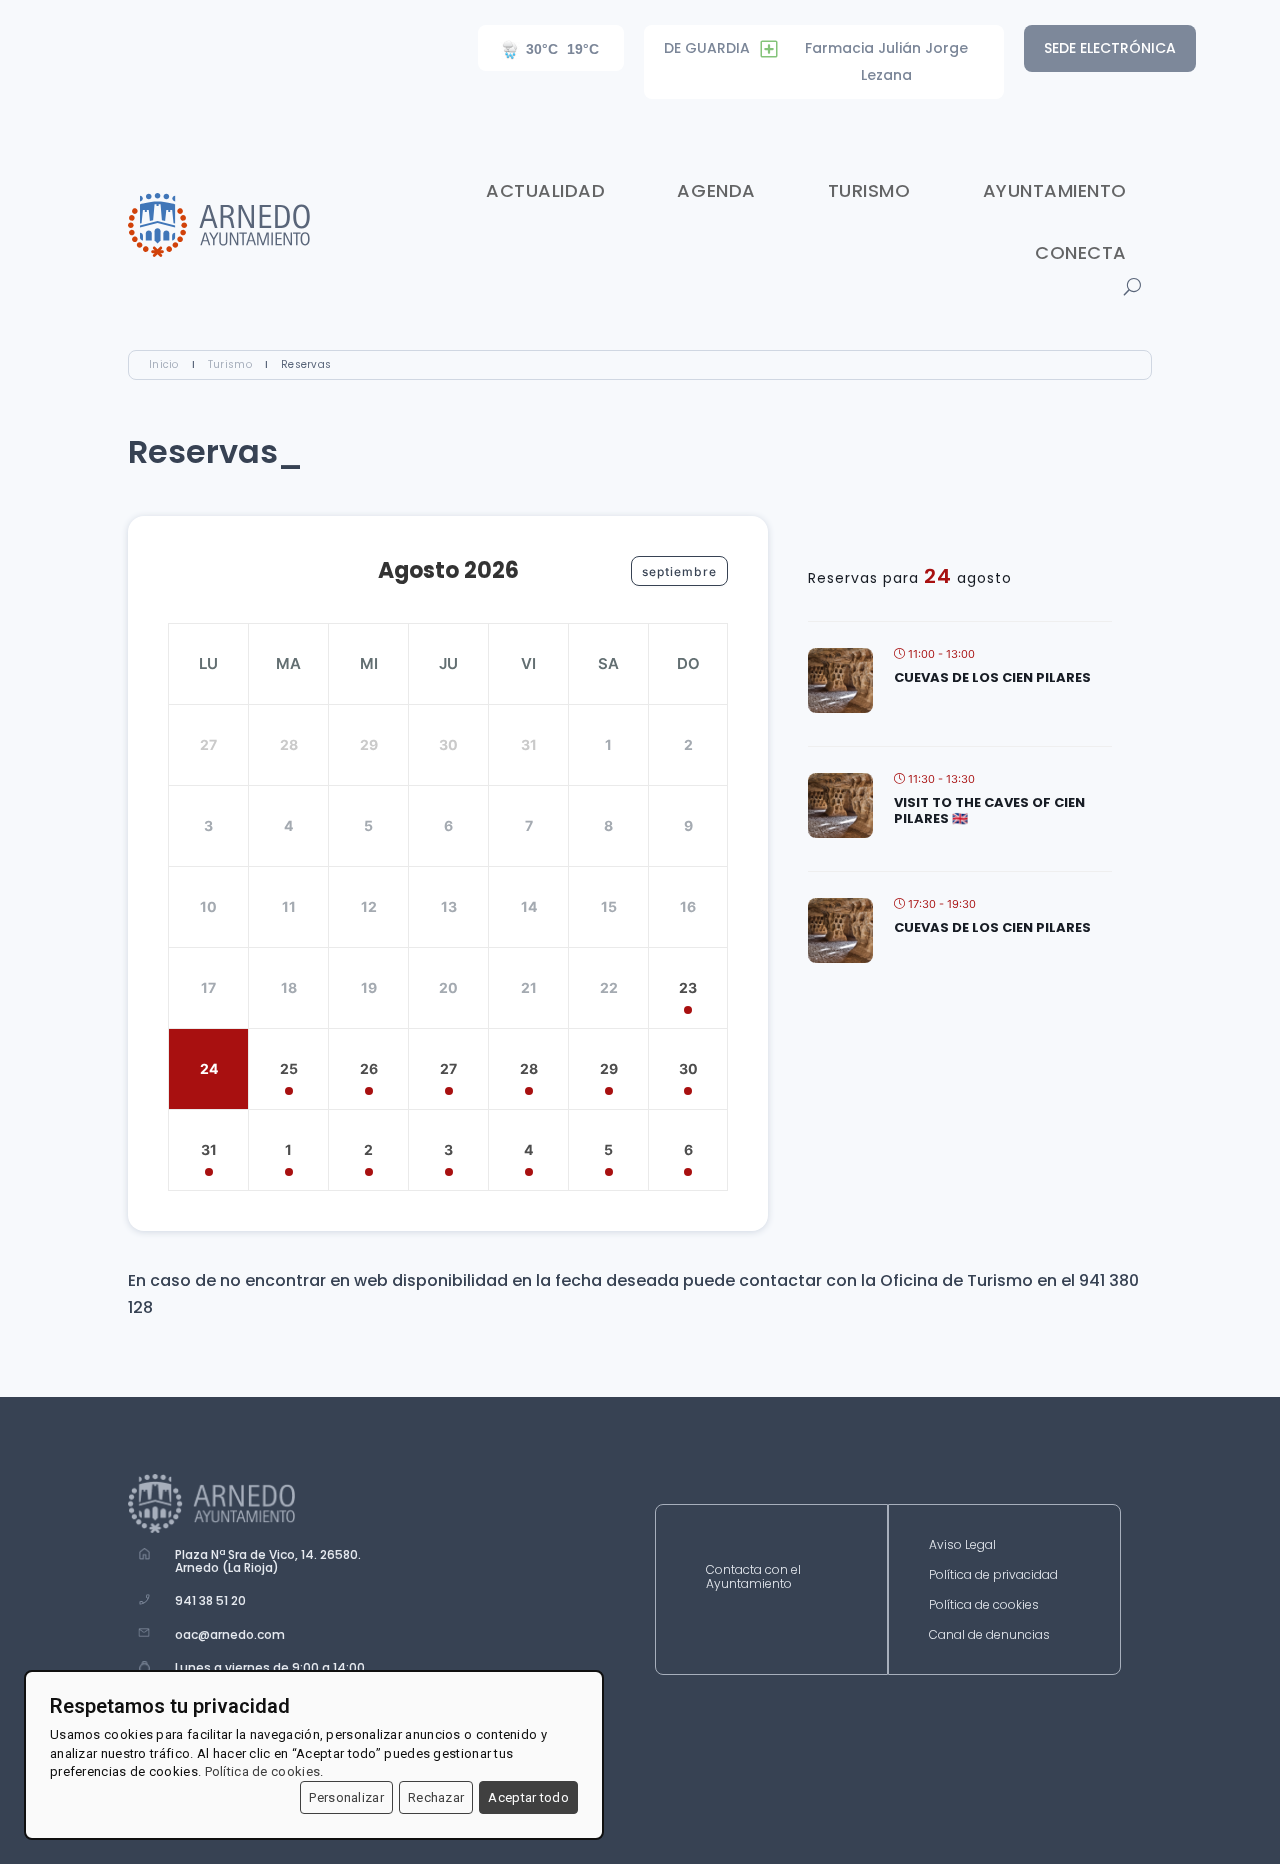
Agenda (716, 190)
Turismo (869, 190)
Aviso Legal (962, 1545)
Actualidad (545, 190)
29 (609, 1068)
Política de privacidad (993, 1575)
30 (688, 1068)
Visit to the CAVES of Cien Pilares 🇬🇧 (989, 810)
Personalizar (346, 1797)
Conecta (1081, 252)
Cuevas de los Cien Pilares (992, 677)
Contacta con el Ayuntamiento (753, 1577)
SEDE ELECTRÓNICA (1110, 48)
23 (688, 987)
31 (209, 1149)
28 (529, 1068)
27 (448, 1068)
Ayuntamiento (1055, 190)
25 (289, 1068)
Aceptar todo (528, 1797)
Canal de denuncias (989, 1635)
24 (209, 1068)
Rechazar (436, 1797)
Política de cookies (984, 1605)
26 (369, 1068)
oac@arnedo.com (230, 1634)
